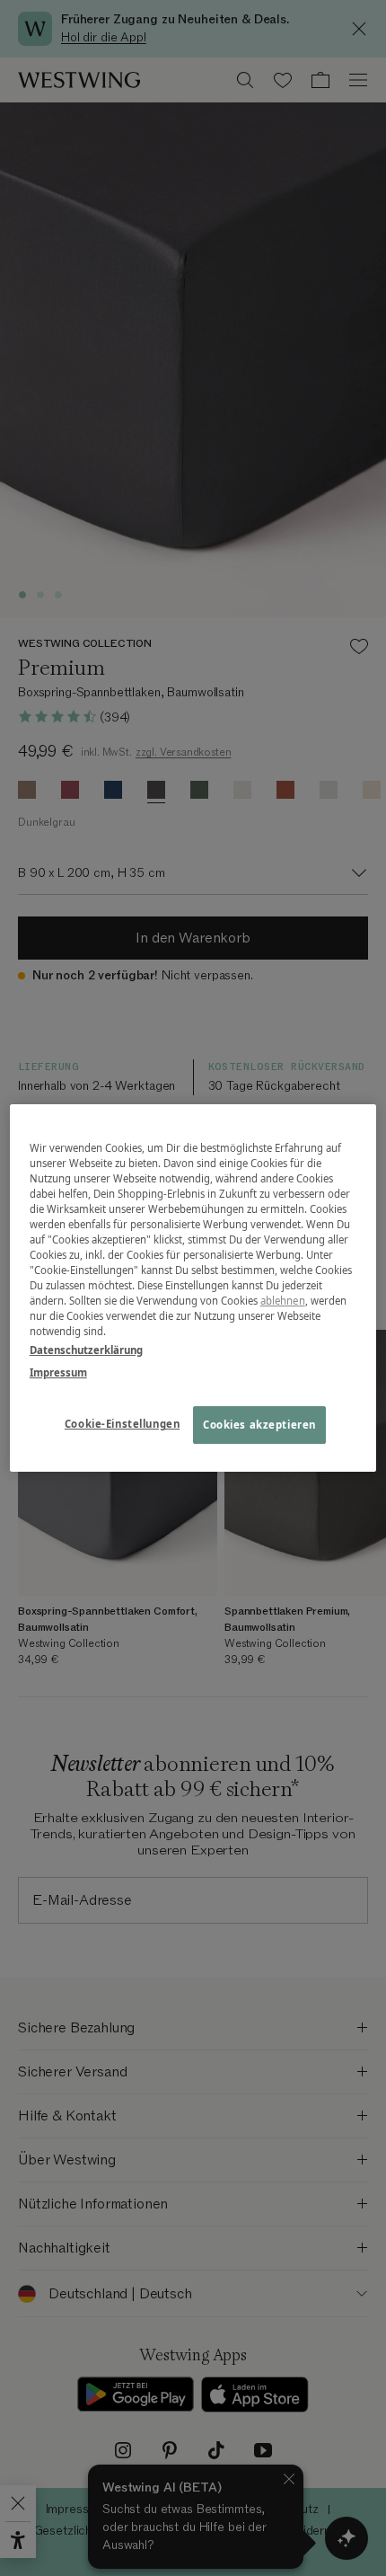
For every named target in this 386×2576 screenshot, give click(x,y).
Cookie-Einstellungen (122, 1425)
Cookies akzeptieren (259, 1425)
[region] (193, 1288)
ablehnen (283, 1301)
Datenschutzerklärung (86, 1350)
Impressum (58, 1372)
